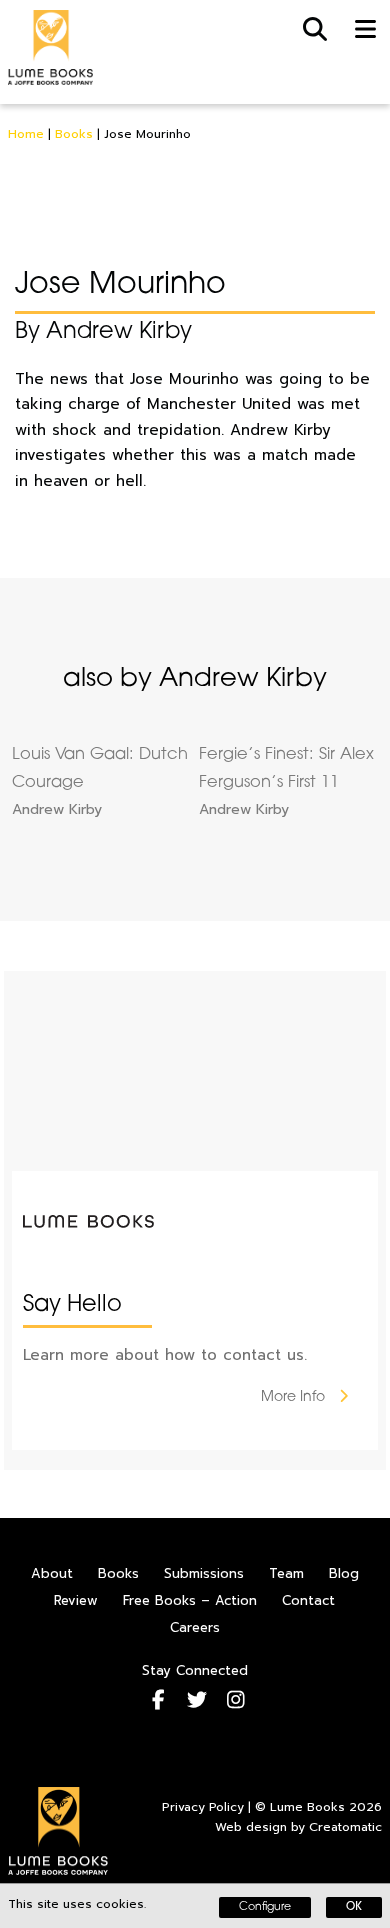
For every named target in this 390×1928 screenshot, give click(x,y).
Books (74, 134)
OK (354, 1907)
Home (26, 134)
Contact (308, 1600)
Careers (195, 1627)
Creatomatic (345, 1827)
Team (286, 1573)
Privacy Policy (203, 1807)
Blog (344, 1573)
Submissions (204, 1573)
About (52, 1573)
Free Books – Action (190, 1600)
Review (76, 1600)
